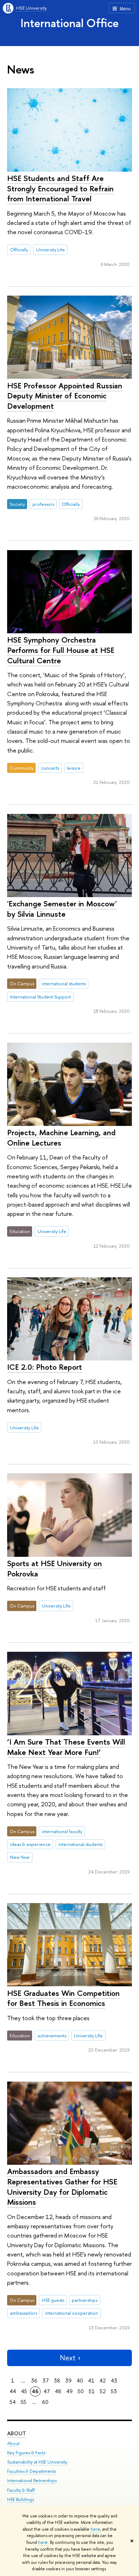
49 (69, 2391)
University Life (50, 250)
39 (68, 2381)
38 (57, 2381)
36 (34, 2381)
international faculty (62, 1831)
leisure (74, 768)
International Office (70, 23)
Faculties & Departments (32, 2471)
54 (13, 2402)
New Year (20, 1857)
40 (80, 2381)
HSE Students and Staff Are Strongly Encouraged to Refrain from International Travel (60, 188)
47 (47, 2391)
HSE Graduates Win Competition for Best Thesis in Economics (63, 1998)
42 (103, 2381)
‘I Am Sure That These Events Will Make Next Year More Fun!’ (66, 1747)
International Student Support (40, 997)
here (95, 2529)
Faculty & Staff (21, 2490)
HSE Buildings (20, 2499)
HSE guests (53, 2300)
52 (103, 2391)
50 (81, 2391)
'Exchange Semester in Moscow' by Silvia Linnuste (62, 909)
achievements (52, 2036)
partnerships (84, 2300)
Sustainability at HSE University (37, 2462)
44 (13, 2391)
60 (45, 2402)
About (17, 2433)
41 (91, 2381)
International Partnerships (32, 2481)
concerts (50, 768)
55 (24, 2402)
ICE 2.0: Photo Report (45, 1367)
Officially (19, 250)
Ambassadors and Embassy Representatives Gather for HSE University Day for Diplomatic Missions (62, 2187)
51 (92, 2391)
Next (68, 2358)
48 (58, 2391)
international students (64, 983)
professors (43, 504)
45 (24, 2391)
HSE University (31, 8)
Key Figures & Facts (26, 2453)
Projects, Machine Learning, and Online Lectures (61, 1138)
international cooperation (71, 2313)
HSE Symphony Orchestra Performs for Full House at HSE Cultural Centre (61, 650)
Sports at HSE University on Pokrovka (55, 1568)
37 (46, 2381)
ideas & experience (30, 1844)
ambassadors (24, 2313)
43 (114, 2381)
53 (114, 2391)
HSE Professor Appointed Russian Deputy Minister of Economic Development (65, 396)
